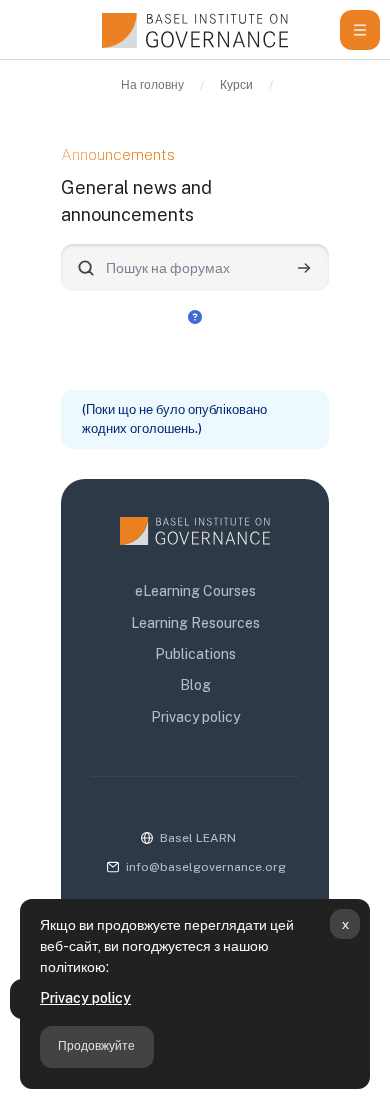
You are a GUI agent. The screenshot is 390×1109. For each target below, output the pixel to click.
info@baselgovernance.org (206, 867)
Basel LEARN (198, 838)
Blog (195, 685)
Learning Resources (195, 623)
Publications (195, 654)
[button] (195, 316)
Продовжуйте (96, 1046)
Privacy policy (85, 998)
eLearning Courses (195, 591)
